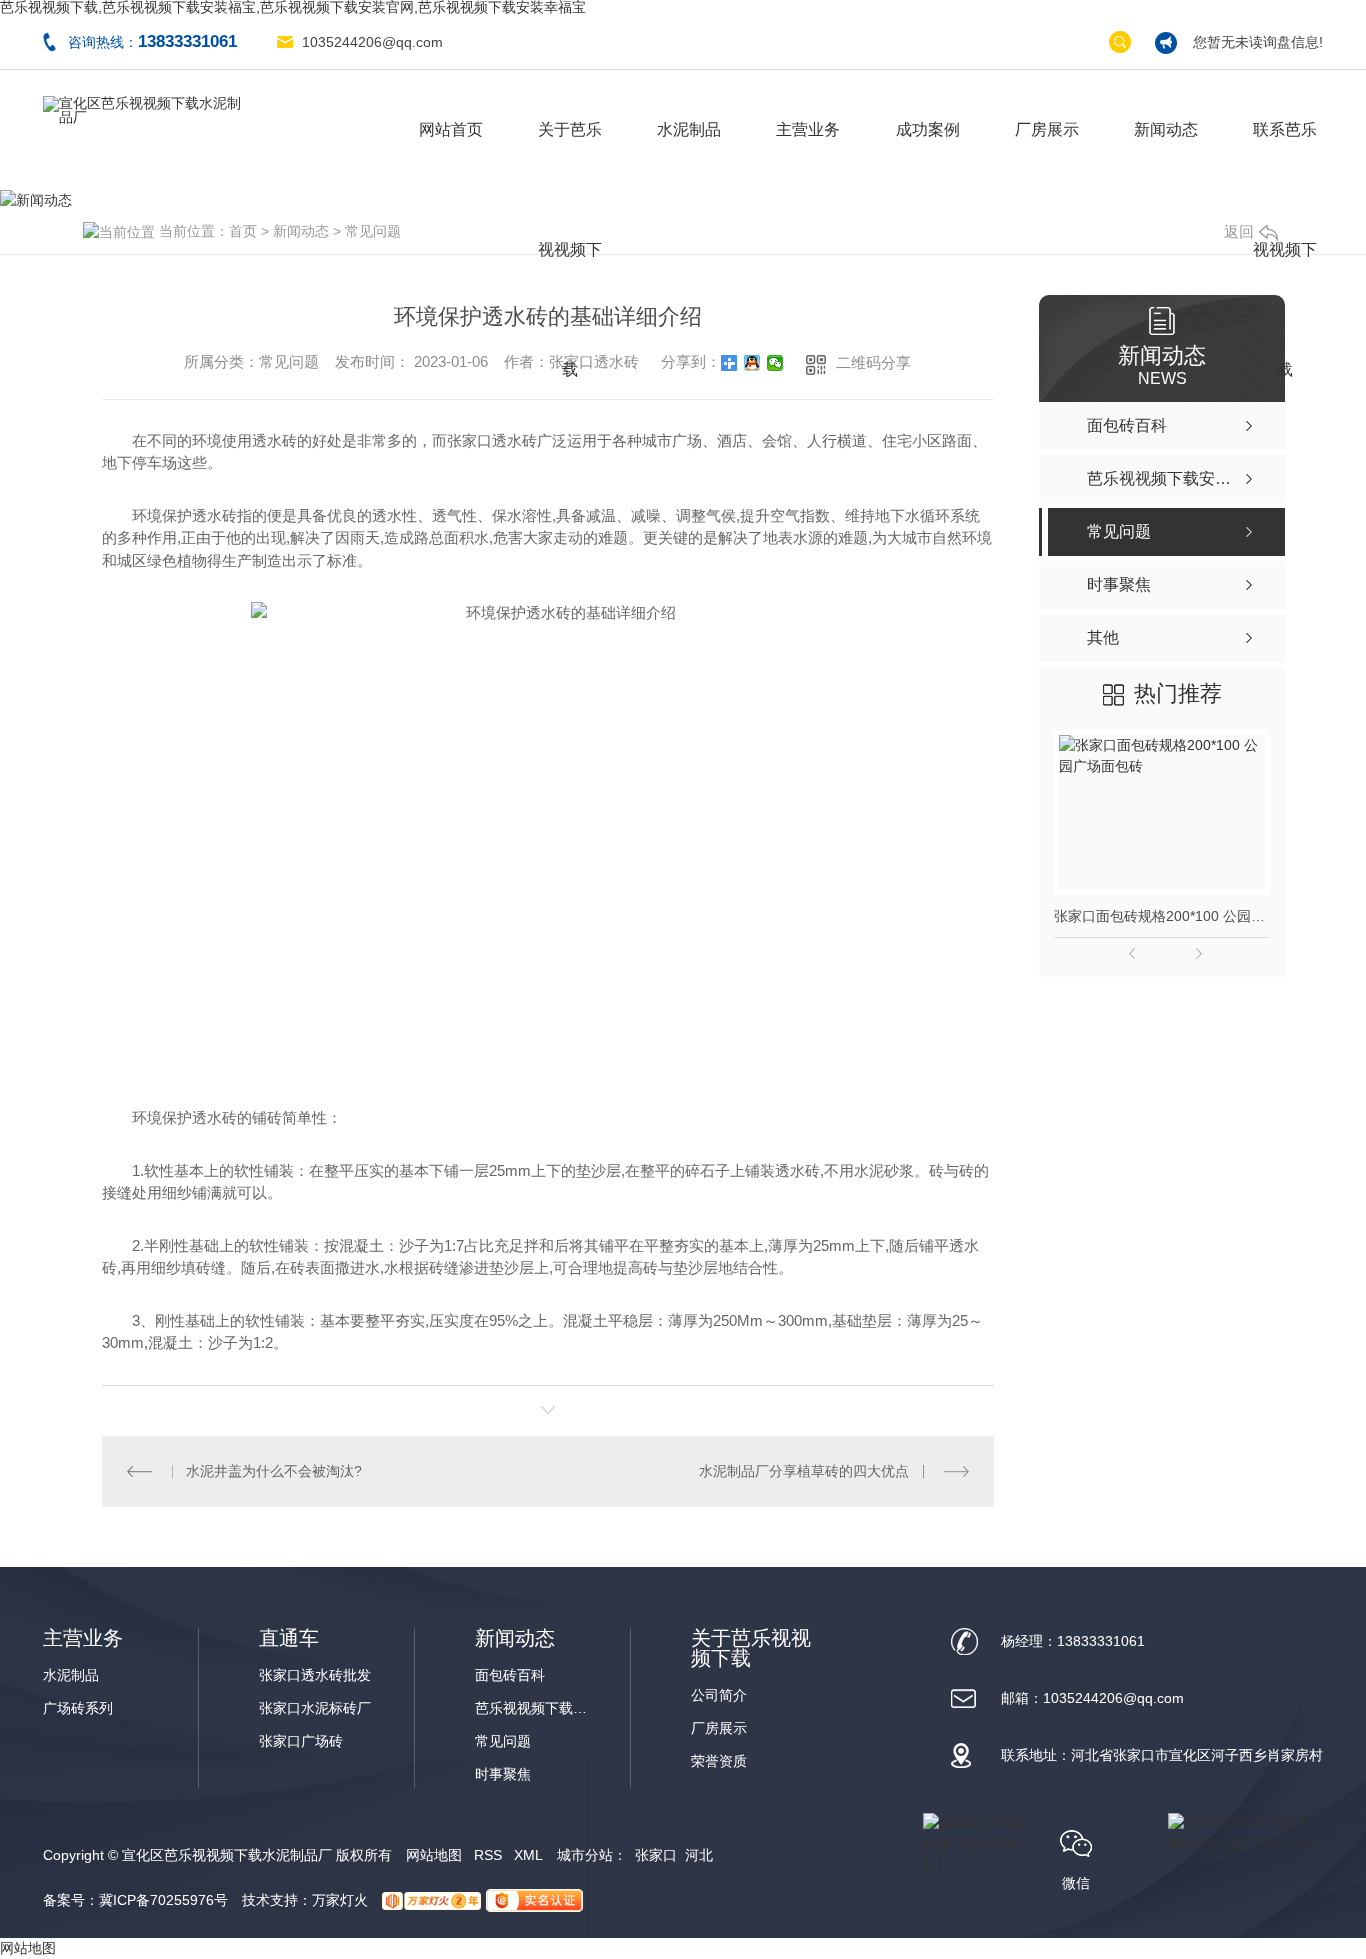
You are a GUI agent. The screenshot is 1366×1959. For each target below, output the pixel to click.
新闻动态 (1166, 129)
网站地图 (434, 1855)
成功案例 (928, 129)
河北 (699, 1855)
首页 (243, 231)
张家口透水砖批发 (315, 1675)
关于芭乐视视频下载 (570, 155)
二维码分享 (873, 362)
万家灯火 (340, 1900)
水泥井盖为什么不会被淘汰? (274, 1471)
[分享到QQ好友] (752, 363)
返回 (1239, 231)
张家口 (656, 1855)
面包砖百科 (510, 1675)
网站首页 (451, 129)
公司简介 (719, 1695)
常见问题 (373, 231)
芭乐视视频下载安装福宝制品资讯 (535, 1708)
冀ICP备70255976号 (163, 1900)
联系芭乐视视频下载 (1285, 155)
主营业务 (808, 129)
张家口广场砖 (301, 1741)
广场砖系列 (78, 1708)
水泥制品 (689, 129)
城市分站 (585, 1855)
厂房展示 (1047, 129)
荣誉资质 (719, 1761)
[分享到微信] (775, 363)
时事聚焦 (503, 1774)
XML (528, 1855)
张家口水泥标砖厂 (315, 1708)
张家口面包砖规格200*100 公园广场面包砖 (1162, 916)
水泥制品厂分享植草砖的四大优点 (804, 1471)
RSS (488, 1855)
